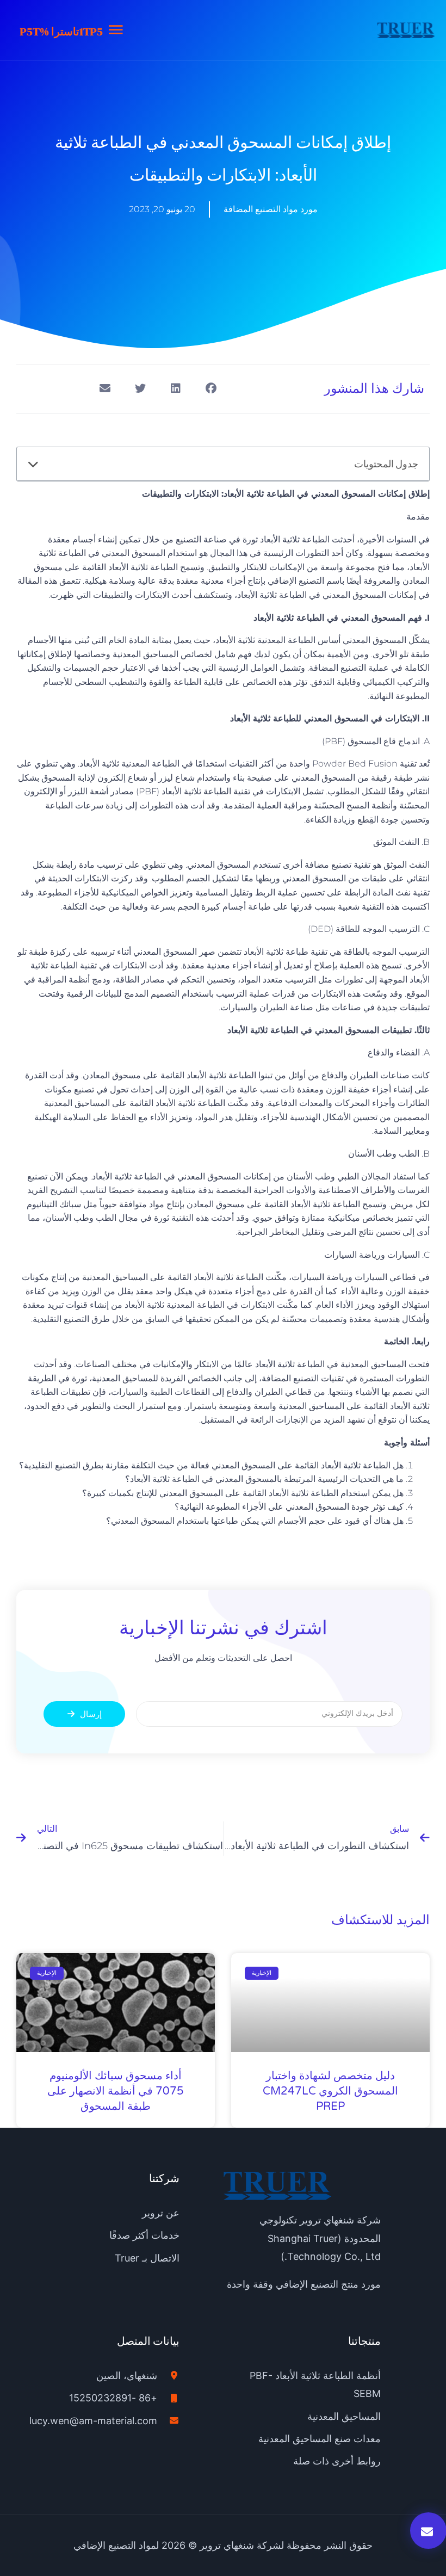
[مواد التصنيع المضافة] (406, 30)
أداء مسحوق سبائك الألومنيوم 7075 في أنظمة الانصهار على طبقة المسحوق (116, 2091)
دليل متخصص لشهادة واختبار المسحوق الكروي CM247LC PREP (330, 2091)
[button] (211, 388)
